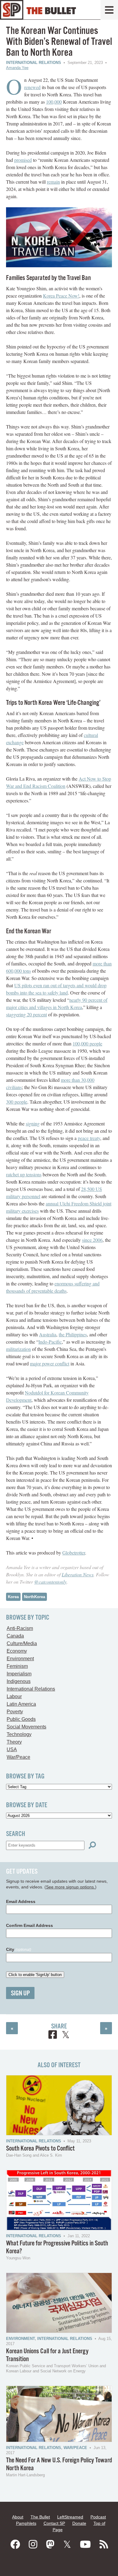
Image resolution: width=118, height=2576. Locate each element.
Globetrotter (74, 1553)
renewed (32, 87)
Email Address (21, 1901)
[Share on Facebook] (53, 2036)
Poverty (15, 1712)
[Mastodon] (50, 2544)
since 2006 (92, 1240)
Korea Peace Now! (61, 296)
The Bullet (40, 2517)
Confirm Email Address (29, 1925)
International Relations (34, 63)
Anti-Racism (20, 1628)
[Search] (92, 1845)
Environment (20, 1659)
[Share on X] (66, 2036)
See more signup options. (70, 1887)
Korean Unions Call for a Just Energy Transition (47, 2355)
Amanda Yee (17, 68)
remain (53, 182)
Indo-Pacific (50, 1342)
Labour (14, 1696)
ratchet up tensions (24, 1174)
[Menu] (109, 10)
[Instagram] (33, 2544)
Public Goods (21, 1719)
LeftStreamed (70, 2517)
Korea (13, 1597)
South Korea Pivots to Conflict (40, 2149)
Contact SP (54, 2523)
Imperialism (19, 1674)
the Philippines (73, 1334)
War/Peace (18, 1757)
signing (33, 1123)
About (18, 2517)
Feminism (17, 1666)
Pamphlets (26, 2523)
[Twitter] (67, 2544)
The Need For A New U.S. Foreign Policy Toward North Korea (59, 2464)
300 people (17, 1102)
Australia (48, 1334)
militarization (18, 1349)
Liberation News (78, 1574)
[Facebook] (15, 2544)
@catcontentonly (50, 1582)
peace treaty (89, 1138)
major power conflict (50, 1363)
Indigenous (19, 1681)
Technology (19, 1734)
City (19, 1949)
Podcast (98, 2517)
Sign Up (20, 1993)
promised (23, 160)
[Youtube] (85, 2544)
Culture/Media (22, 1643)
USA (12, 1750)
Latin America (21, 1704)
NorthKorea (34, 1597)
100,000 (54, 102)
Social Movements (26, 1727)
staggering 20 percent (26, 1014)
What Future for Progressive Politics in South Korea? (57, 2247)
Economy (17, 1651)
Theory (14, 1742)
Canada (15, 1636)
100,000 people (87, 1043)
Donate (79, 2523)
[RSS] (104, 2544)
